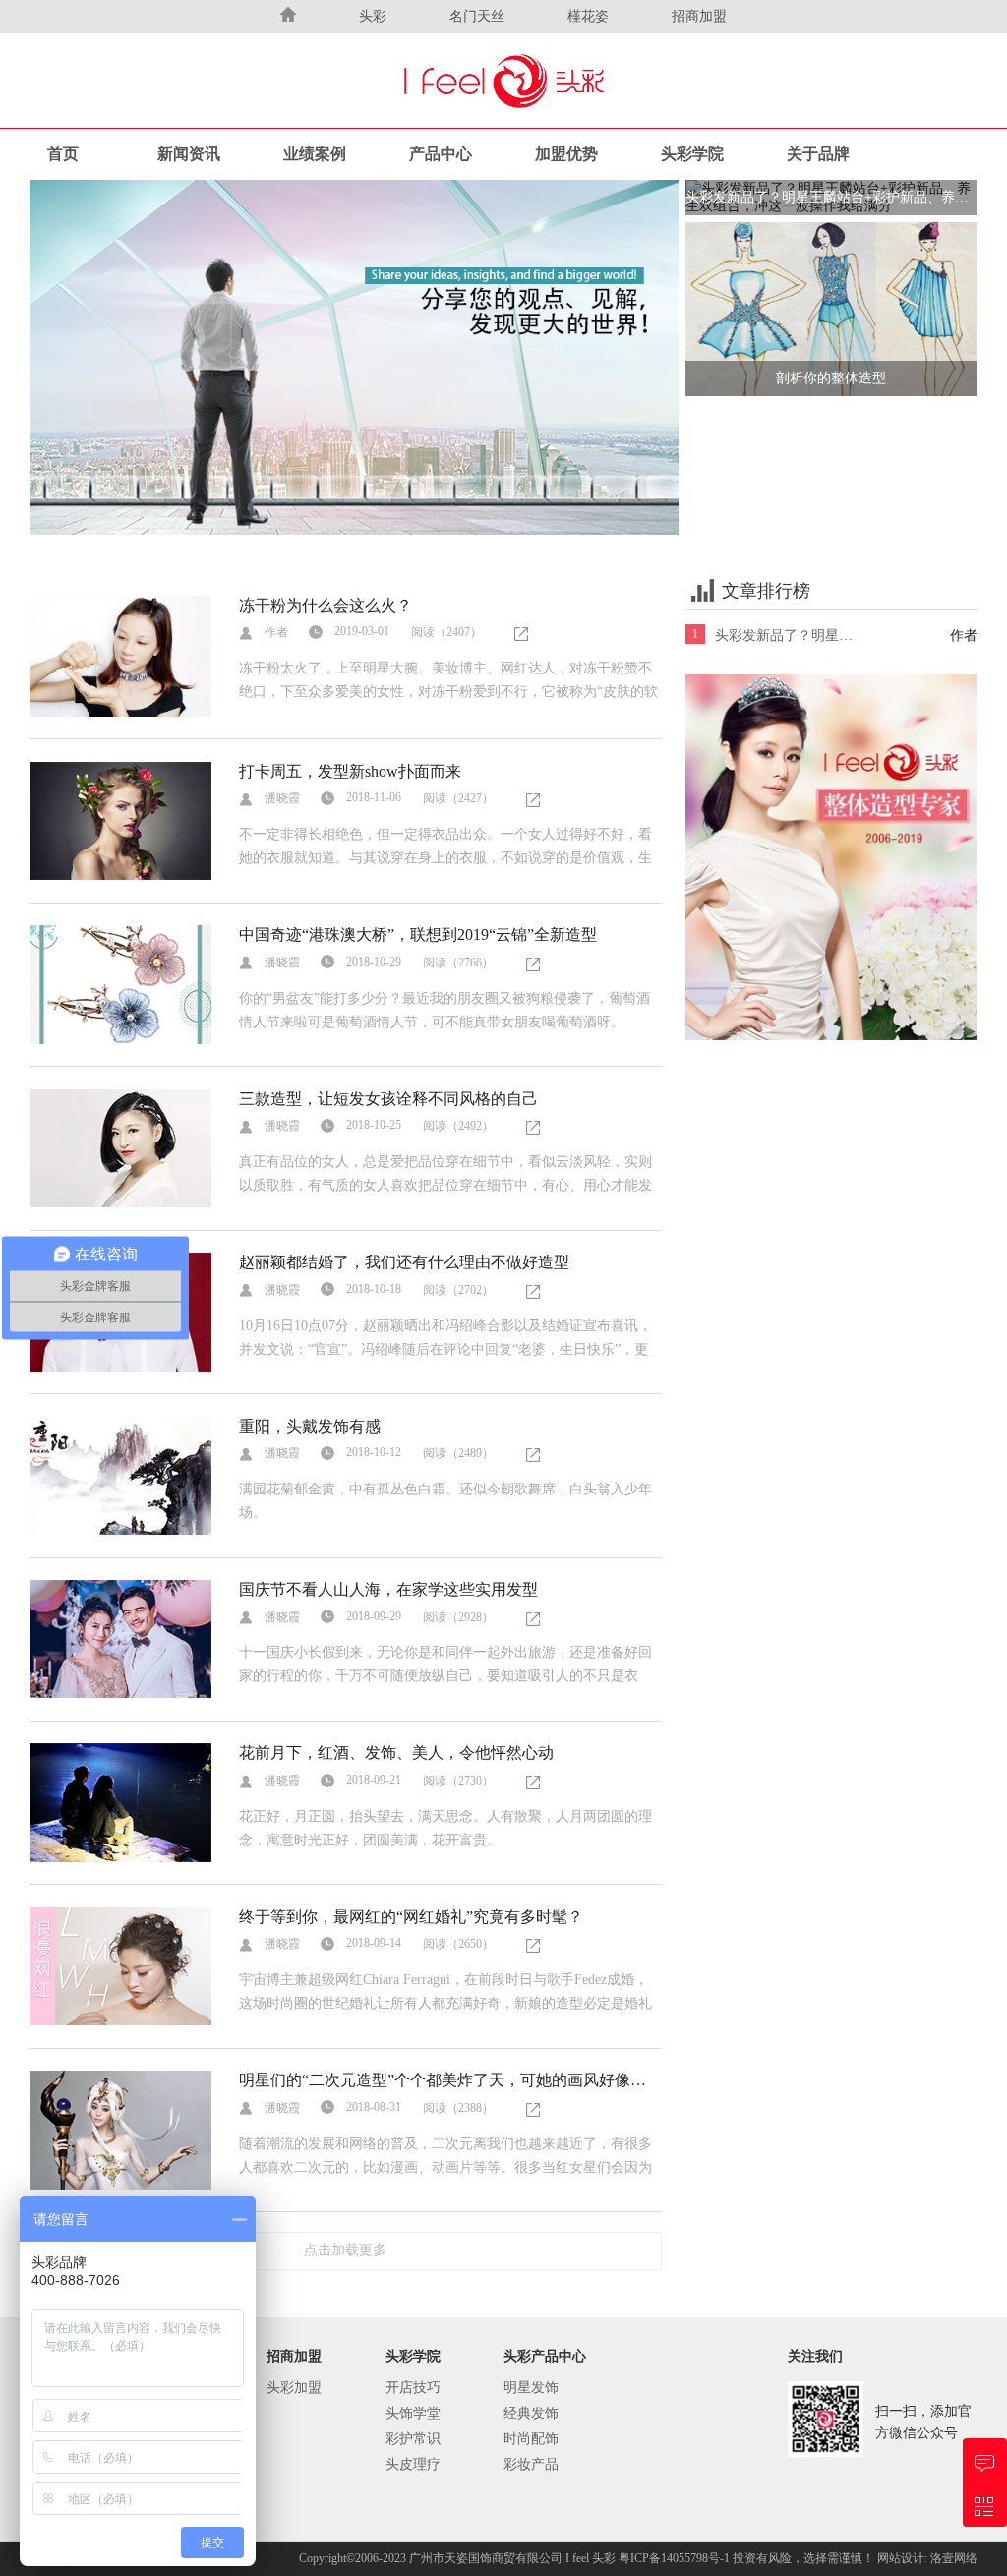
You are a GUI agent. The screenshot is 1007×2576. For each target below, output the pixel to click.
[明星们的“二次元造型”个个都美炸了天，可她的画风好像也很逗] (120, 2129)
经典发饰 (531, 2413)
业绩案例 (315, 154)
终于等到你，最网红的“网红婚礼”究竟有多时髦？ (411, 1917)
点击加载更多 (345, 2250)
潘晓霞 (282, 798)
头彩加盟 (294, 2388)
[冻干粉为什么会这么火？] (120, 654)
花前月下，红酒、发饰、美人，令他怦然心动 (396, 1753)
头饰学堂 (413, 2413)
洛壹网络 (954, 2558)
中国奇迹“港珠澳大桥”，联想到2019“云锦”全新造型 (418, 935)
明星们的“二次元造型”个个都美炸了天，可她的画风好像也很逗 (458, 2080)
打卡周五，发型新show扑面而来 (350, 771)
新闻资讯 (189, 154)
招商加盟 (699, 16)
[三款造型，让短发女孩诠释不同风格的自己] (120, 1147)
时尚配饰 (531, 2439)
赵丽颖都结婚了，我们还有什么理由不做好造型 (404, 1262)
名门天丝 (477, 16)
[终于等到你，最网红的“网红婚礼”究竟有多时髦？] (120, 1965)
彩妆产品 (531, 2464)
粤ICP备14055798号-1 (676, 2558)
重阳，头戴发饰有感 (310, 1426)
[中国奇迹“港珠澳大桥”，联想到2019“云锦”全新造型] (120, 984)
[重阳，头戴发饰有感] (120, 1474)
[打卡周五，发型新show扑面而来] (120, 820)
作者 (276, 632)
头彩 (373, 16)
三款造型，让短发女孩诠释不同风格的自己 (388, 1099)
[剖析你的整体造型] (831, 308)
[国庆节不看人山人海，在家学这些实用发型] (120, 1638)
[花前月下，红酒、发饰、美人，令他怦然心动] (120, 1802)
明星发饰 (531, 2388)
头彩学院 (692, 154)
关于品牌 (818, 154)
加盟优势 (566, 154)
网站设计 (901, 2558)
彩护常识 (413, 2439)
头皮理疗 (413, 2464)
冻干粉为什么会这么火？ (326, 605)
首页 (63, 154)
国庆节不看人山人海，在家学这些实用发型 (388, 1589)
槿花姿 (588, 16)
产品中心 (441, 154)
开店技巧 (413, 2388)
